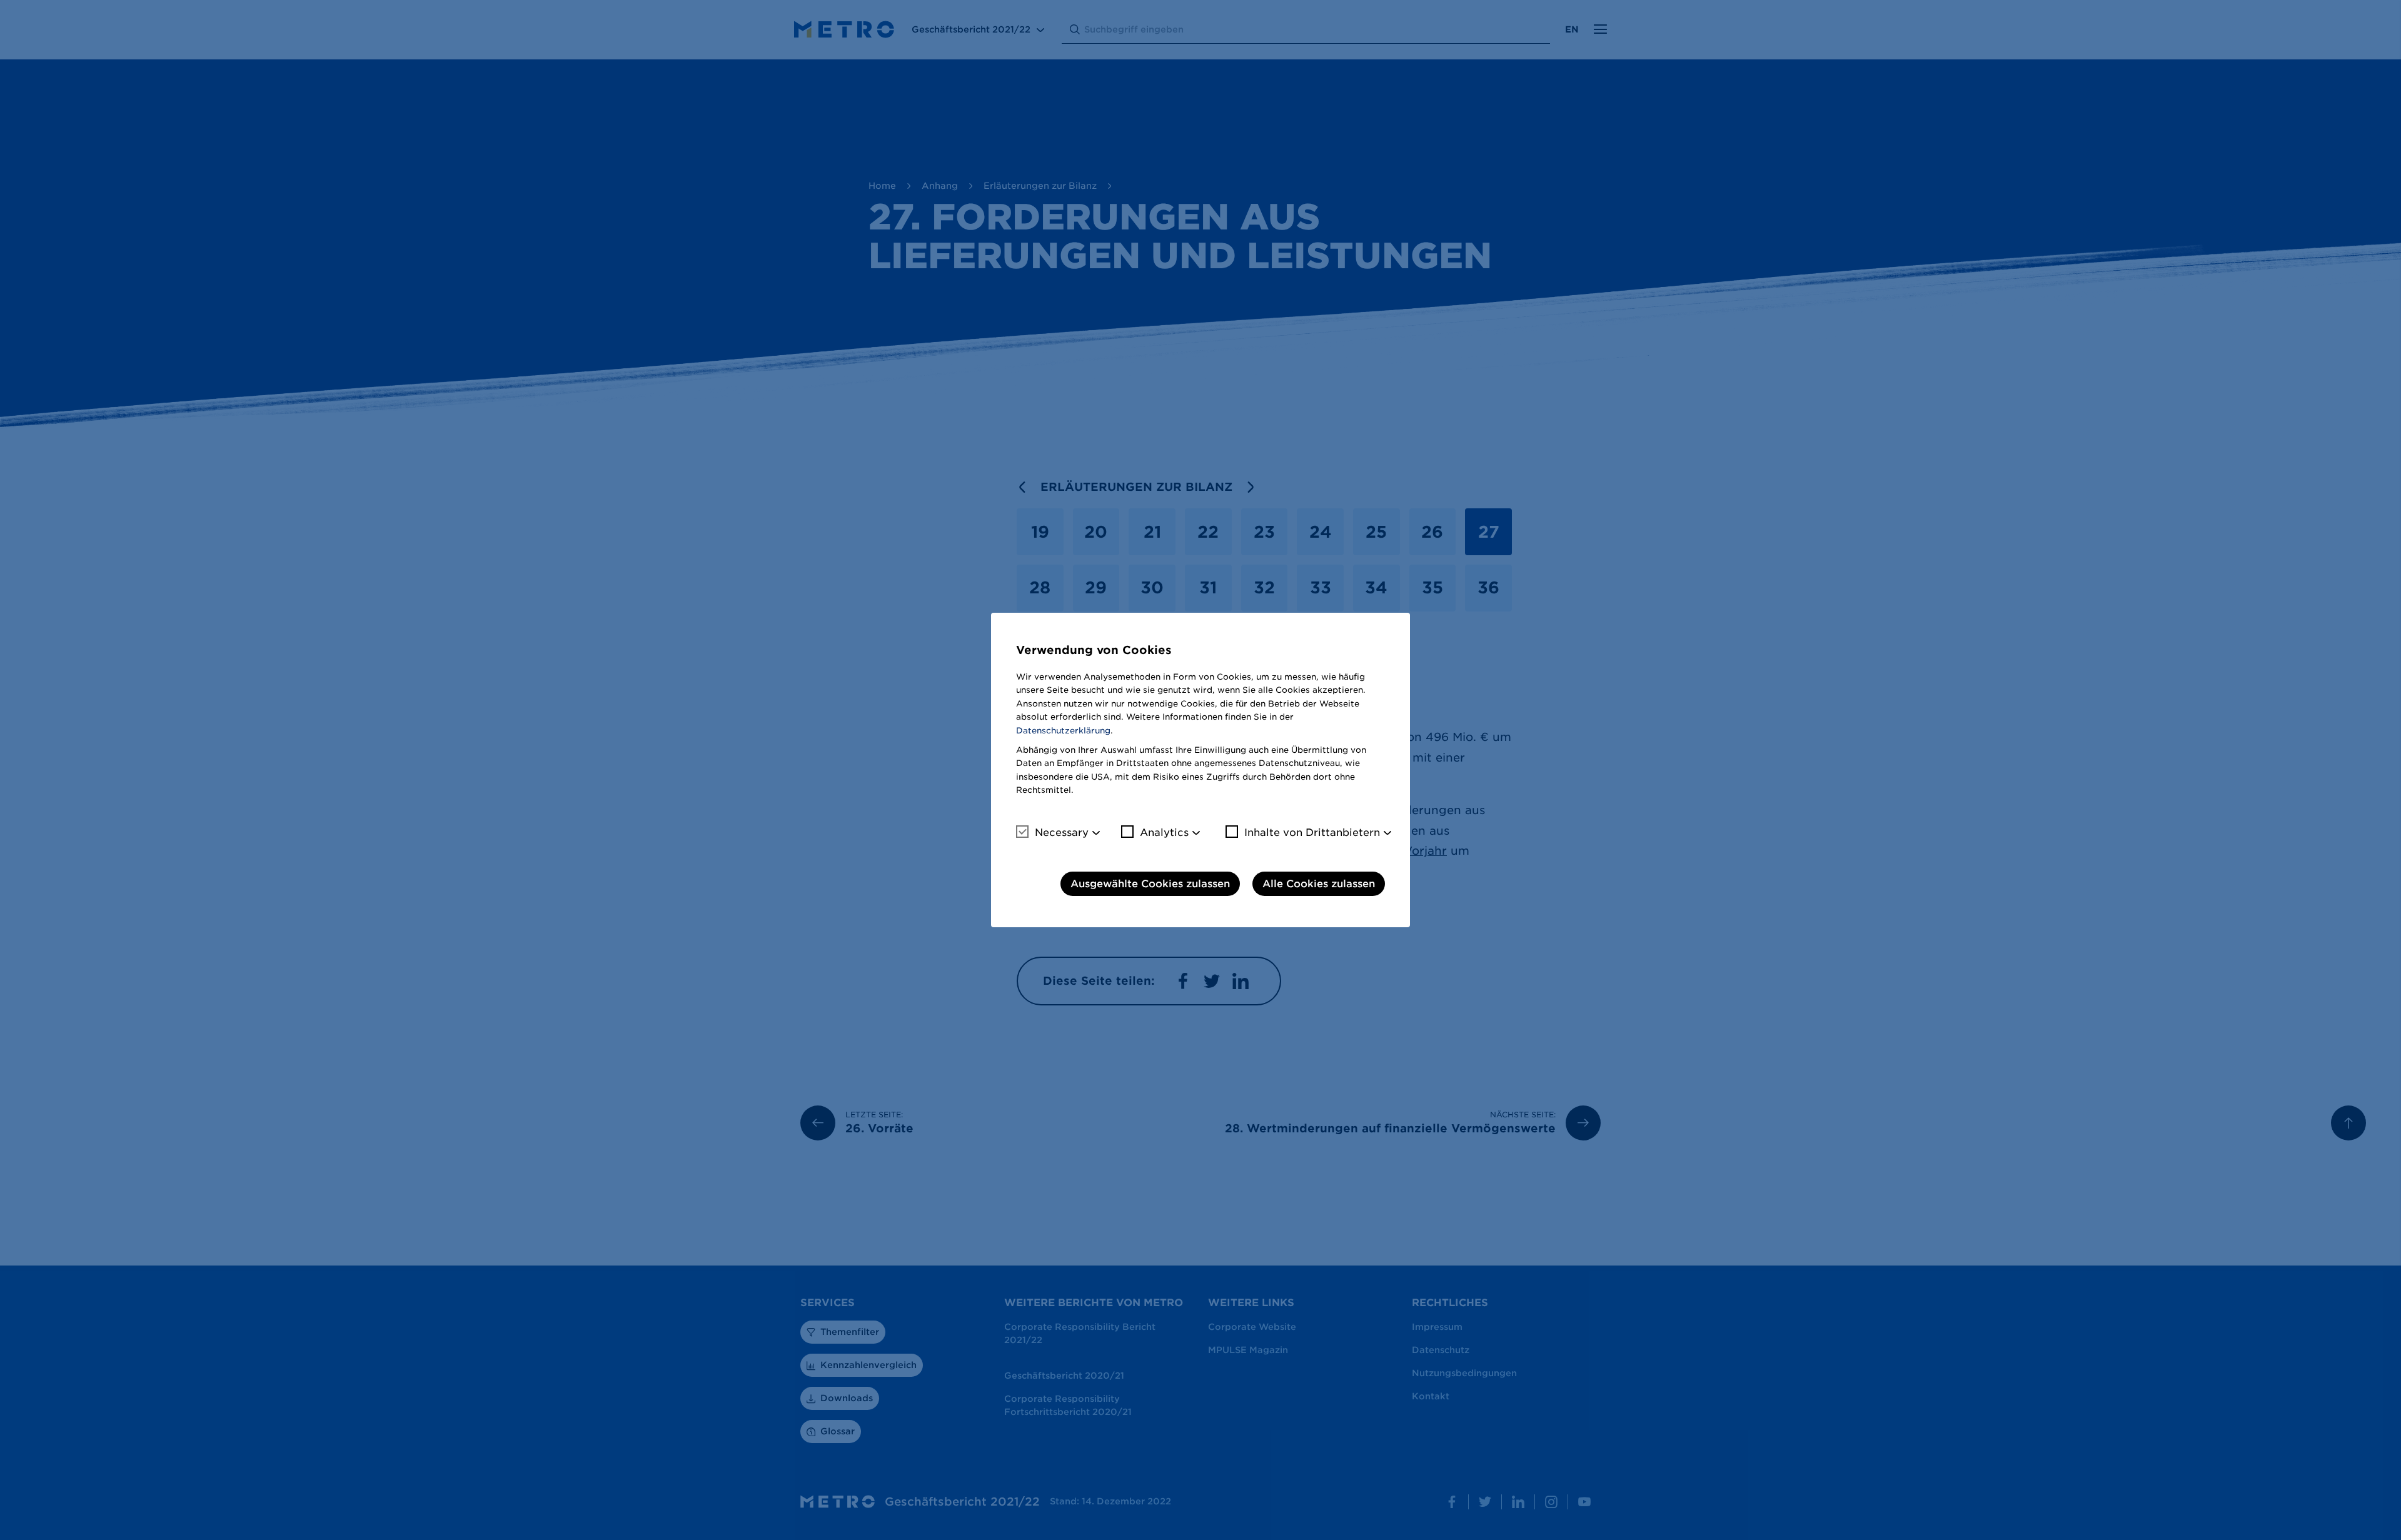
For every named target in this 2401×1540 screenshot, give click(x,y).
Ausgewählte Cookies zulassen (1150, 884)
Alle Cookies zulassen (1319, 884)
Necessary (1062, 833)
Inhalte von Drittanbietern (1312, 833)
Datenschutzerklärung (1063, 731)
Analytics (1164, 833)
